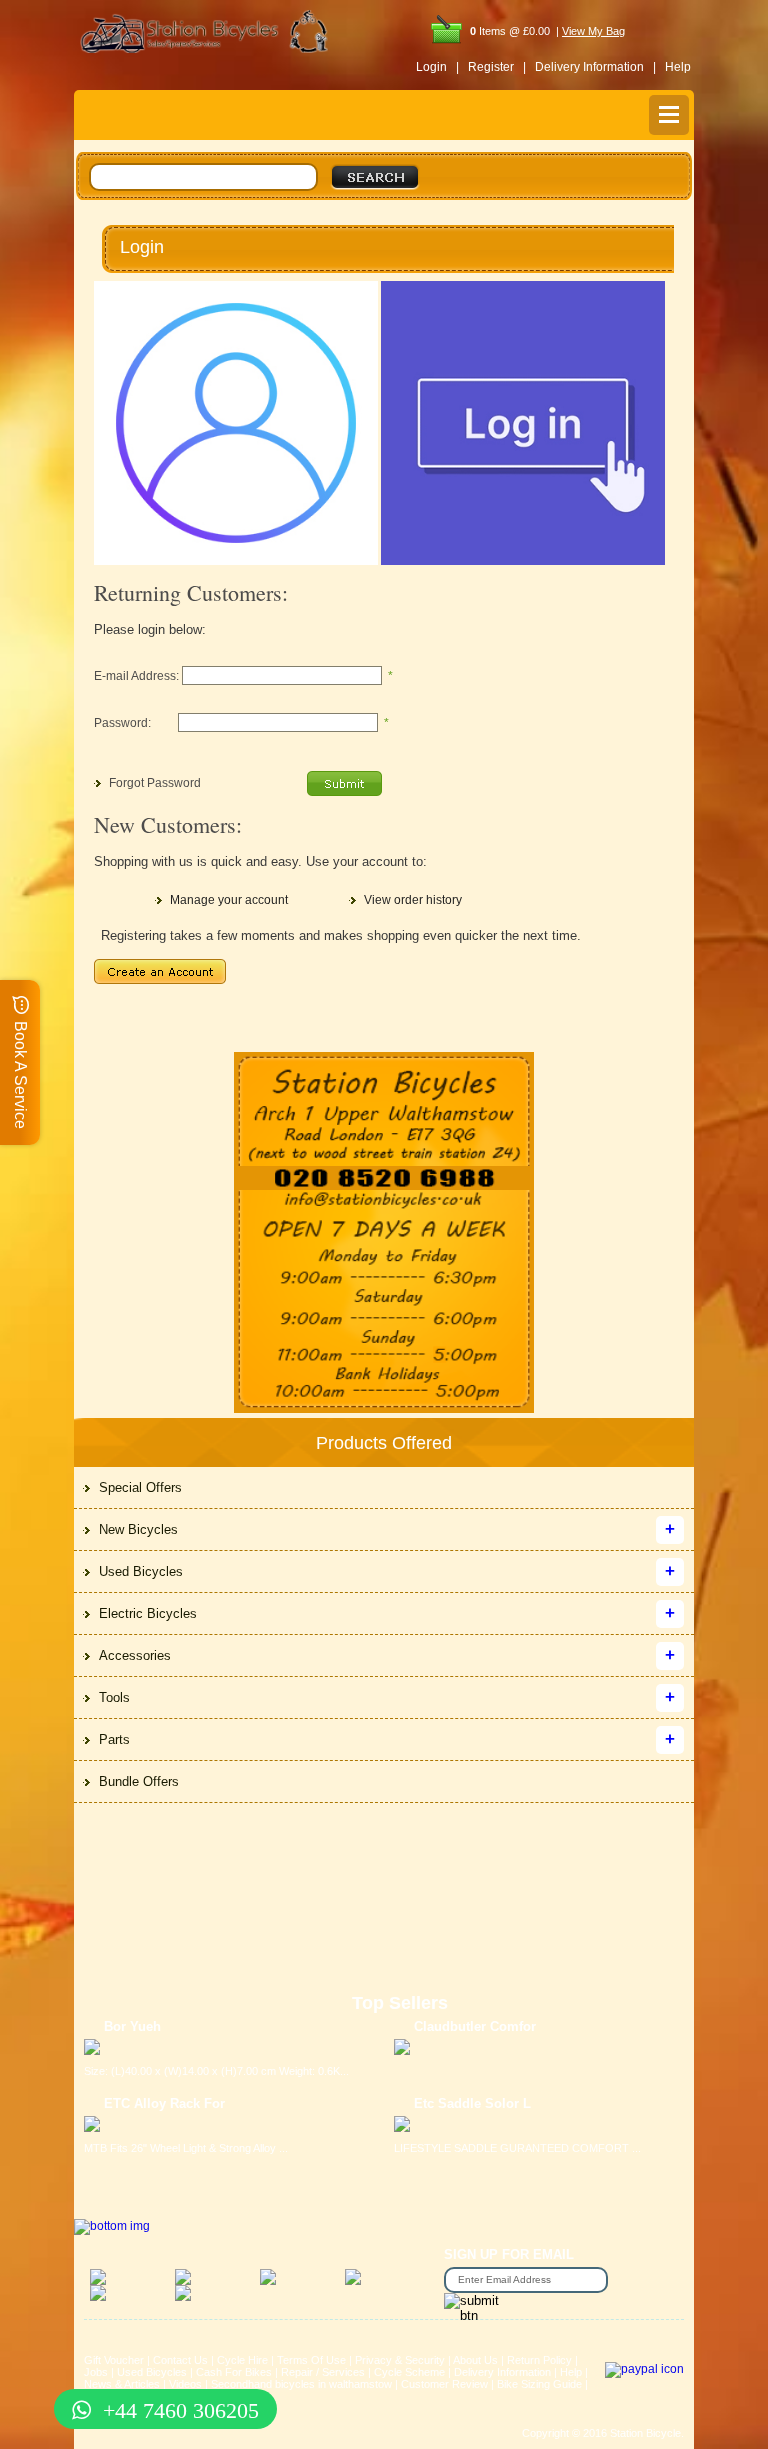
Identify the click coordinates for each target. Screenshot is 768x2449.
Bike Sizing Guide (539, 2384)
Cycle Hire (242, 2360)
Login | (437, 67)
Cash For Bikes (234, 2372)
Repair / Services (323, 2372)
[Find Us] (384, 1109)
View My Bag (593, 31)
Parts (114, 1739)
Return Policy (539, 2360)
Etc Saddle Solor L (472, 2103)
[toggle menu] (669, 115)
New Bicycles (138, 1529)
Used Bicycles (141, 1571)
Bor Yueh (132, 2026)
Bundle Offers (139, 1781)
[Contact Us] (384, 1200)
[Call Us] (384, 1178)
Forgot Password (155, 783)
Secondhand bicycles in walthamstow (301, 2384)
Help (678, 67)
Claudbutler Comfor (475, 2026)
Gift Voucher (114, 2360)
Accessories (135, 1655)
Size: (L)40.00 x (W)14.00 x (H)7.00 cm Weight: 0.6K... (216, 2071)
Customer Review (444, 2384)
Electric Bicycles (148, 1613)
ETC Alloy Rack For (164, 2103)
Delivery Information (502, 2372)
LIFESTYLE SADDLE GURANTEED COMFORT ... (517, 2148)
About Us (475, 2360)
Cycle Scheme (409, 2372)
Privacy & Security (400, 2360)
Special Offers (140, 1487)
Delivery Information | (595, 67)
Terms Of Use (311, 2360)
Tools (114, 1697)
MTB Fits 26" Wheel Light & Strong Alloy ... (186, 2148)
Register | (497, 67)
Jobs (96, 2372)
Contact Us (180, 2360)
